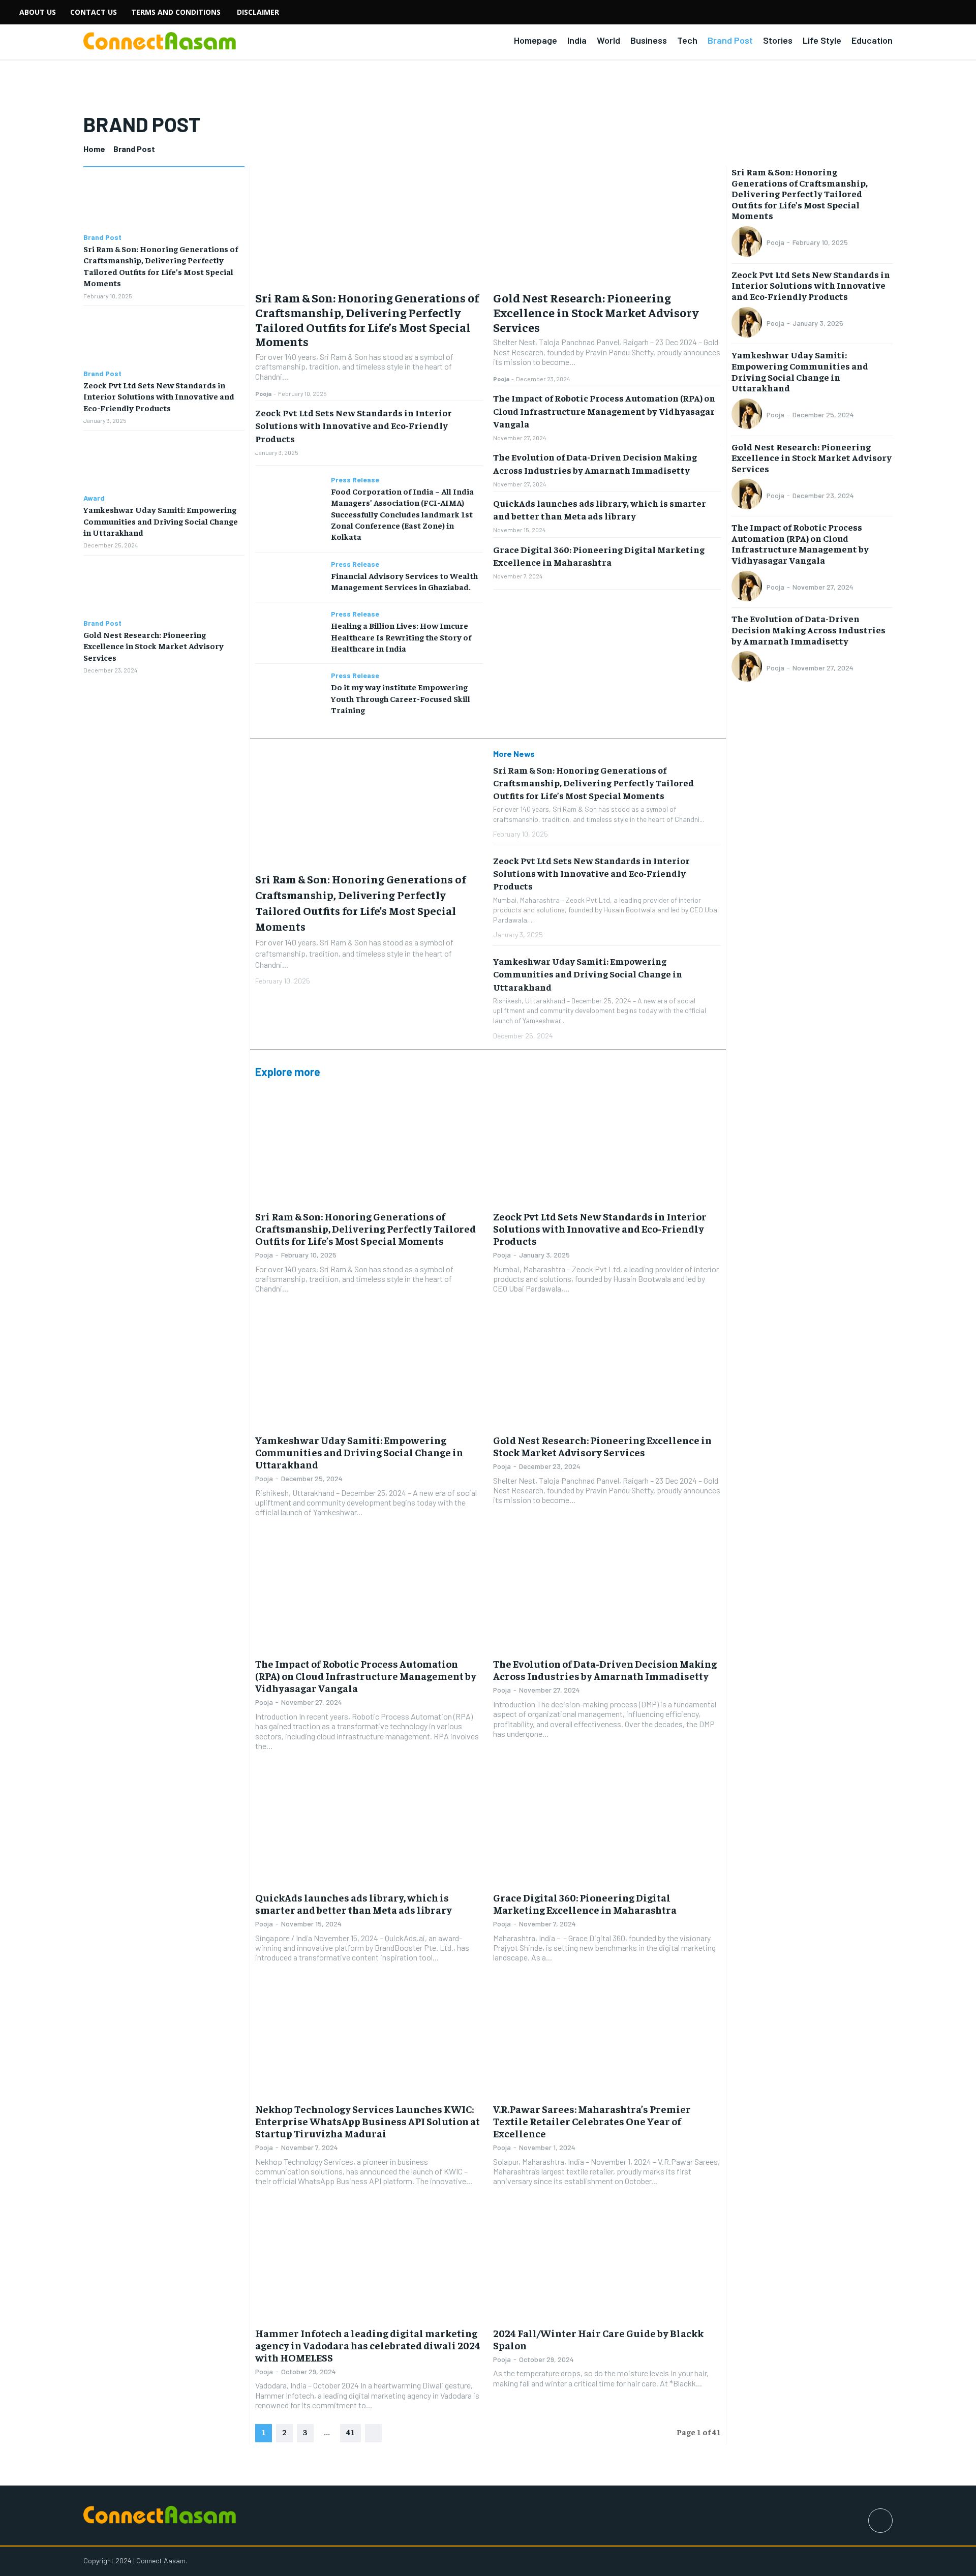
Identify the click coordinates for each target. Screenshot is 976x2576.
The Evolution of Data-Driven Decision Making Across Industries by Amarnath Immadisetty (605, 1669)
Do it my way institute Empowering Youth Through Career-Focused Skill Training (401, 698)
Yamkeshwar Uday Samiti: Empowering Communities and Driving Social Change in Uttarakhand (161, 521)
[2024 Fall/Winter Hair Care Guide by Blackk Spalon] (607, 2263)
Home (94, 149)
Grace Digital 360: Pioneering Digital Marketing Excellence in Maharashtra (585, 1903)
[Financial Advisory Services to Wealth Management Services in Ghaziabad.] (289, 577)
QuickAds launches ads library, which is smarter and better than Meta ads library (600, 509)
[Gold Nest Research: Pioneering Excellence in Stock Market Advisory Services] (164, 587)
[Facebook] (880, 2521)
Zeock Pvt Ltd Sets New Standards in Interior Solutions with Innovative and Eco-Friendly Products (159, 396)
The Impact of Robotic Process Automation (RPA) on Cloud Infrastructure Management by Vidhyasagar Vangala (604, 410)
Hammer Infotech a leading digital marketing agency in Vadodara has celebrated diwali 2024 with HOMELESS (368, 2345)
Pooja (263, 393)
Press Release (355, 480)
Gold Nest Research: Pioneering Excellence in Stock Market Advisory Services (154, 646)
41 (350, 2432)
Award (94, 498)
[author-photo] (748, 242)
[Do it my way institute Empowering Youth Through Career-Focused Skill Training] (289, 688)
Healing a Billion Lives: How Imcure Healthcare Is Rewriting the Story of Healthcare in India (401, 637)
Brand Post (102, 237)
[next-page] (373, 2433)
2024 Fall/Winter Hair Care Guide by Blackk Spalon (598, 2339)
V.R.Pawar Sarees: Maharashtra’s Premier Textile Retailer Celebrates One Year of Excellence (592, 2121)
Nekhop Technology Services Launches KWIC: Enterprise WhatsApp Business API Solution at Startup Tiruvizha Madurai (368, 2121)
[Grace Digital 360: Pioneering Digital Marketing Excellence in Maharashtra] (607, 1828)
